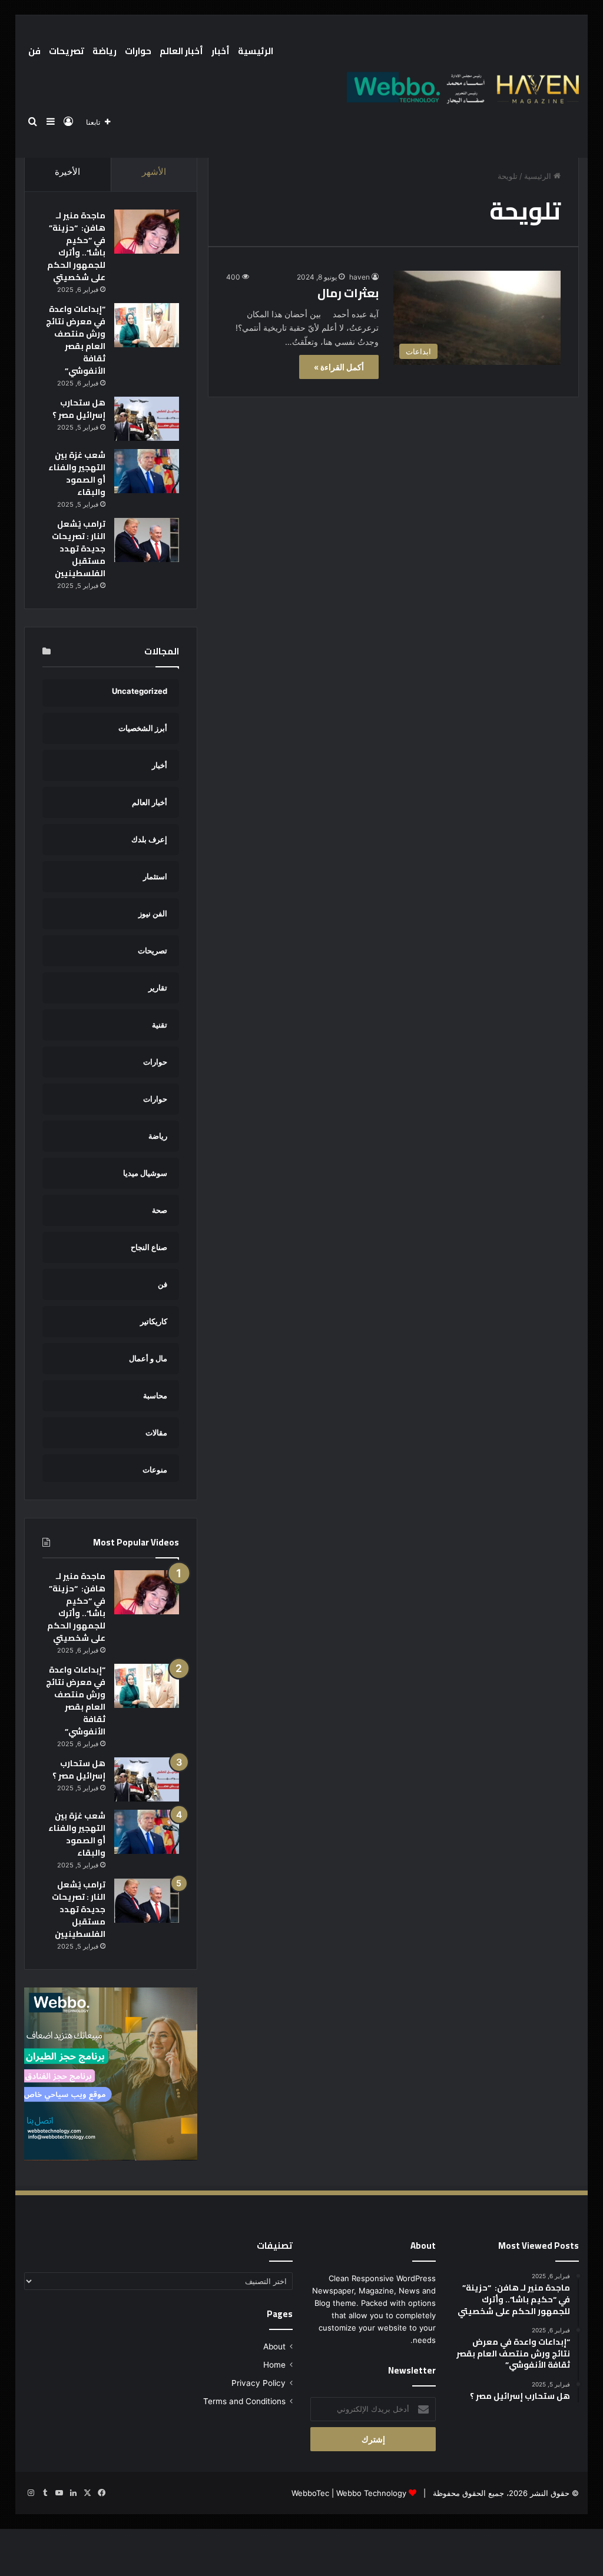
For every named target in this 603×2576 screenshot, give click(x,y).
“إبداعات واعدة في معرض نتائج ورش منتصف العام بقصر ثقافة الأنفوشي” (76, 340)
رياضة (105, 51)
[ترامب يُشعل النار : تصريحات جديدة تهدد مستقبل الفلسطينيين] (147, 540)
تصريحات (67, 51)
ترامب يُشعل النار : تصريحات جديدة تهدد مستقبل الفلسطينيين (79, 549)
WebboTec (310, 2493)
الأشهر (154, 172)
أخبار (221, 51)
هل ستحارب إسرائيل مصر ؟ (79, 409)
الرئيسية (256, 51)
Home (274, 2365)
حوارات (138, 51)
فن (34, 51)
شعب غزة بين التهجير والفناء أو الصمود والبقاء (77, 473)
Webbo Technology (371, 2493)
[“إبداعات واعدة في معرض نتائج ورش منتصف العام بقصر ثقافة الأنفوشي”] (147, 325)
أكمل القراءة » (339, 367)
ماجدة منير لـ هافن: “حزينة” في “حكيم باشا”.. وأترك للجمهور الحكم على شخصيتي (76, 246)
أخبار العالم (181, 51)
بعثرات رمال (348, 293)
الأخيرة (67, 172)
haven (360, 277)
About (274, 2346)
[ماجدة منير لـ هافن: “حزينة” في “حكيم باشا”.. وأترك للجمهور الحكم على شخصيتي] (147, 232)
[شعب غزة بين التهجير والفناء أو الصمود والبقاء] (147, 471)
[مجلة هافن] (461, 87)
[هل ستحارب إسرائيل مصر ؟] (147, 419)
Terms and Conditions (244, 2401)
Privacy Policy (259, 2383)
